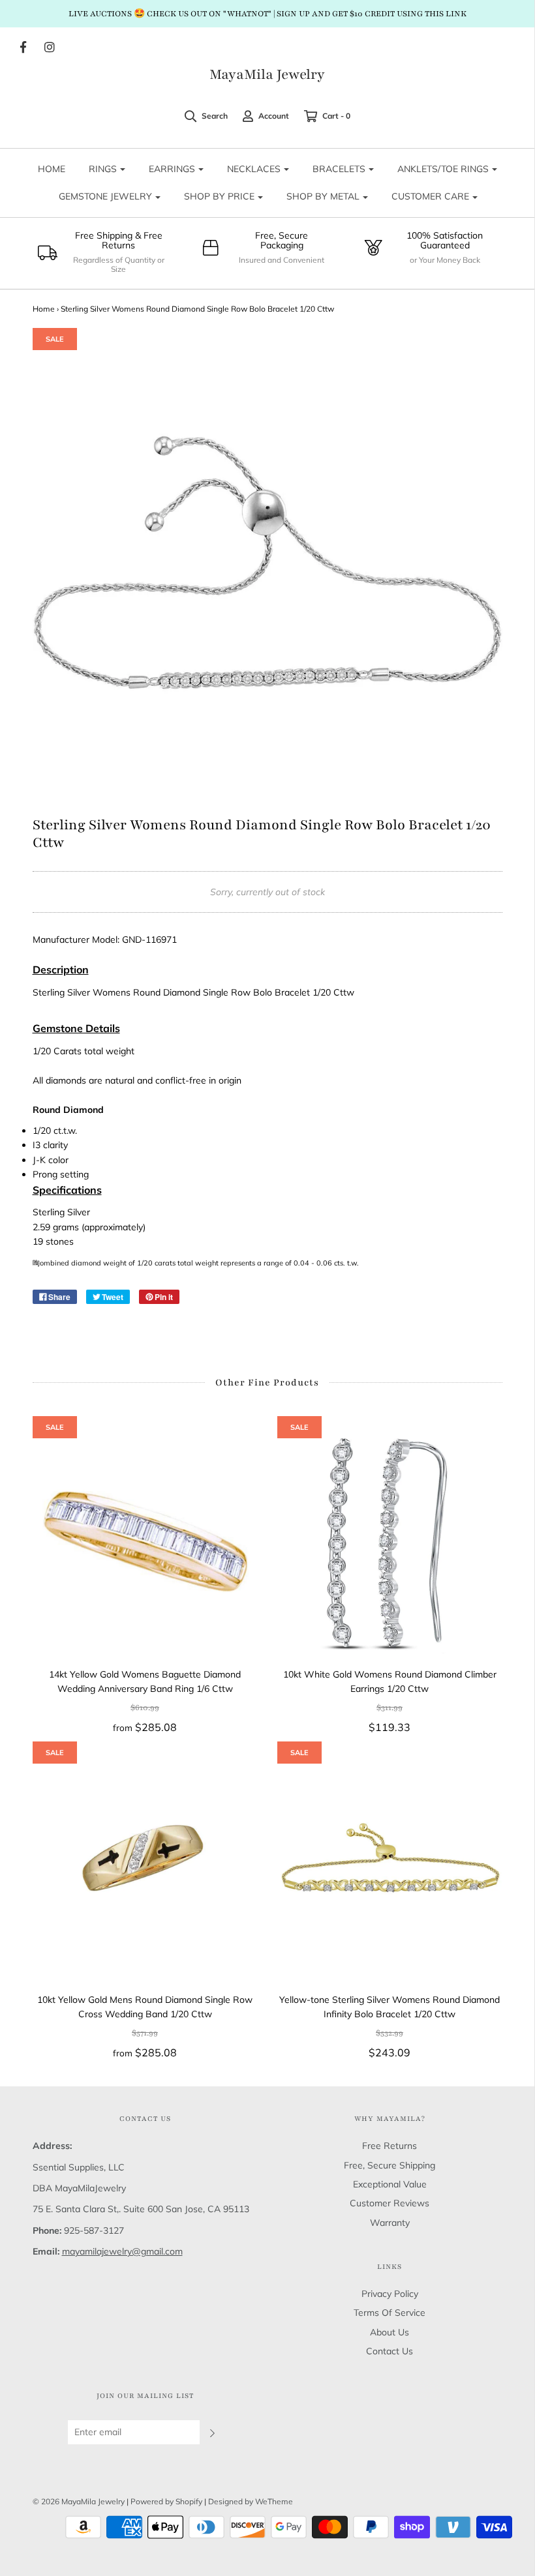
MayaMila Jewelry (267, 75)
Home (44, 309)
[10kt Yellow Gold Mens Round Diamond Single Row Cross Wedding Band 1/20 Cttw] (145, 1867)
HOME (52, 169)
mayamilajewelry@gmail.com (122, 2251)
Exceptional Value (390, 2184)
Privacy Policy (390, 2294)
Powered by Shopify (166, 2501)
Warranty (390, 2223)
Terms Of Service (390, 2313)
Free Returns (390, 2146)
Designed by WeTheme (251, 2501)
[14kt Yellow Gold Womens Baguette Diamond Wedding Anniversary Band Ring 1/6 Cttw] (145, 1542)
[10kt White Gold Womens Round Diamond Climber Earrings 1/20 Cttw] (390, 1542)
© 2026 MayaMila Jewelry (79, 2501)
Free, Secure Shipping (390, 2165)
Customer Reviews (390, 2203)
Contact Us (390, 2351)
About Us (390, 2332)
